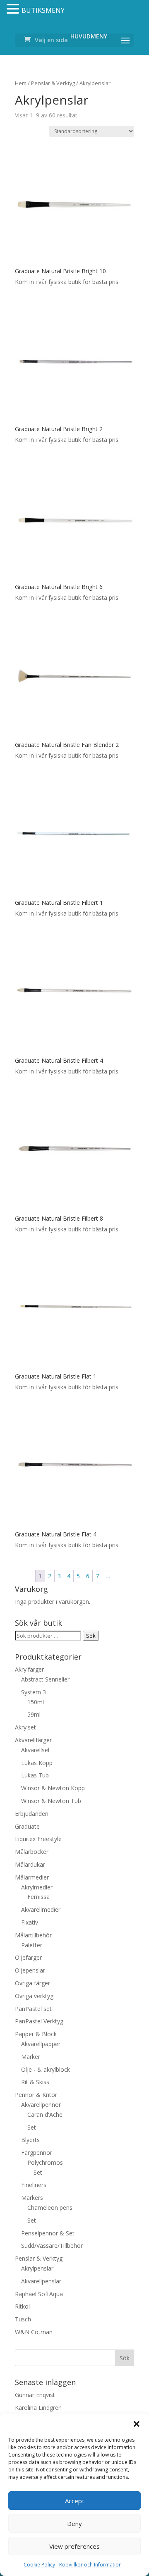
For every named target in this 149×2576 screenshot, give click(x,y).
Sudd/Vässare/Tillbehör (52, 2246)
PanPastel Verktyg (39, 2021)
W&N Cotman (34, 2332)
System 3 (34, 1692)
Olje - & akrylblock (46, 2069)
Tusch (23, 2319)
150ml (36, 1702)
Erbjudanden (32, 1814)
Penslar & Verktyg (53, 83)
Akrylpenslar (37, 2268)
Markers (32, 2198)
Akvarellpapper (41, 2044)
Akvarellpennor (41, 2105)
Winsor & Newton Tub (51, 1801)
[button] (137, 2424)
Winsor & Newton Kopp (53, 1788)
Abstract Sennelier (45, 1679)
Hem (21, 83)
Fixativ (30, 1922)
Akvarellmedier (41, 1909)
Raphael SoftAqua (39, 2294)
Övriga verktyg (34, 1996)
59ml (34, 1714)
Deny (74, 2524)
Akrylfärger (29, 1669)
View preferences (74, 2546)
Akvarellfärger (33, 1740)
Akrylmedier (37, 1887)
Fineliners (34, 2185)
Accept (75, 2501)
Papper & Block (36, 2034)
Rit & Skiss (35, 2082)
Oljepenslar (30, 1970)
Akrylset (25, 1727)
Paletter (32, 1945)
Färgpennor (37, 2153)
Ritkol (22, 2306)
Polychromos (45, 2162)
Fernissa (38, 1897)
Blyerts (30, 2140)
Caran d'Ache (45, 2114)
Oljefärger (28, 1957)
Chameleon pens (50, 2207)
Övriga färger (32, 1983)
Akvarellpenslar (41, 2281)
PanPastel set (33, 2009)
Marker (31, 2057)
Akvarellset (36, 1750)
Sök (91, 1636)
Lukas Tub (35, 1775)
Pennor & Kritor (36, 2095)
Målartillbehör (33, 1935)
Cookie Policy (39, 2565)
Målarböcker (32, 1852)
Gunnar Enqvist (35, 2395)
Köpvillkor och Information (90, 2565)
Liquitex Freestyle (38, 1839)
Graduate (27, 1826)
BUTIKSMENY (43, 10)
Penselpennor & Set (48, 2233)
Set (32, 2127)
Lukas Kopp (37, 1763)
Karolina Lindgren (38, 2408)
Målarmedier (32, 1877)
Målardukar (30, 1864)
